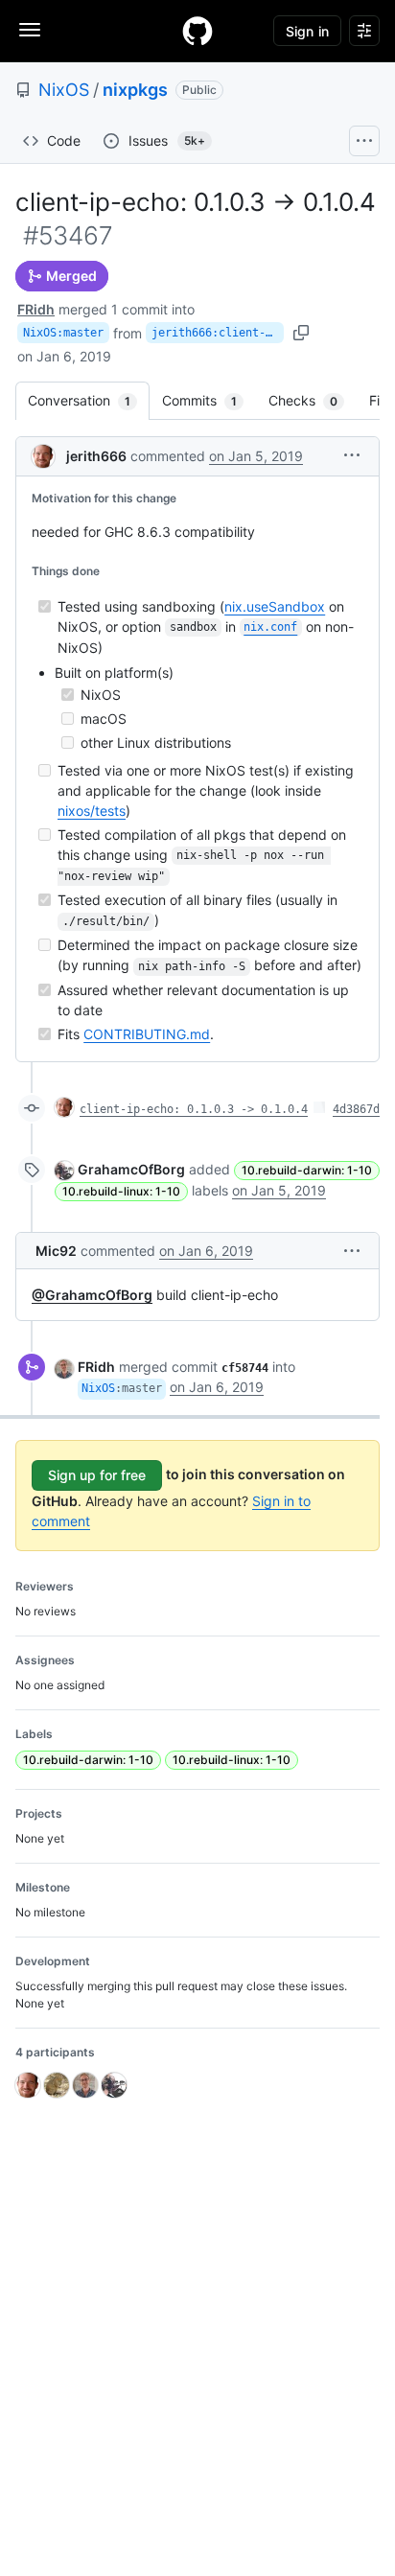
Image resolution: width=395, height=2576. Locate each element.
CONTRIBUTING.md (147, 1034)
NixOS (64, 90)
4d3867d (356, 1109)
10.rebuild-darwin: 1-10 (307, 1170)
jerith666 (96, 456)
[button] (352, 455)
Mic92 (56, 1251)
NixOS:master (63, 333)
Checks (313, 400)
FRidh (36, 309)
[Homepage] (197, 31)
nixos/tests (92, 811)
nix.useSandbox (275, 606)
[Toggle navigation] (30, 30)
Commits (209, 400)
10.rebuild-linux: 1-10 (121, 1191)
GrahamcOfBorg (131, 1169)
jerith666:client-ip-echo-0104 (218, 333)
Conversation (89, 400)
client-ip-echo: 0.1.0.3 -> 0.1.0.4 (194, 1109)
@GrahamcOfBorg (92, 1295)
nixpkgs (135, 90)
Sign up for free (97, 1475)
